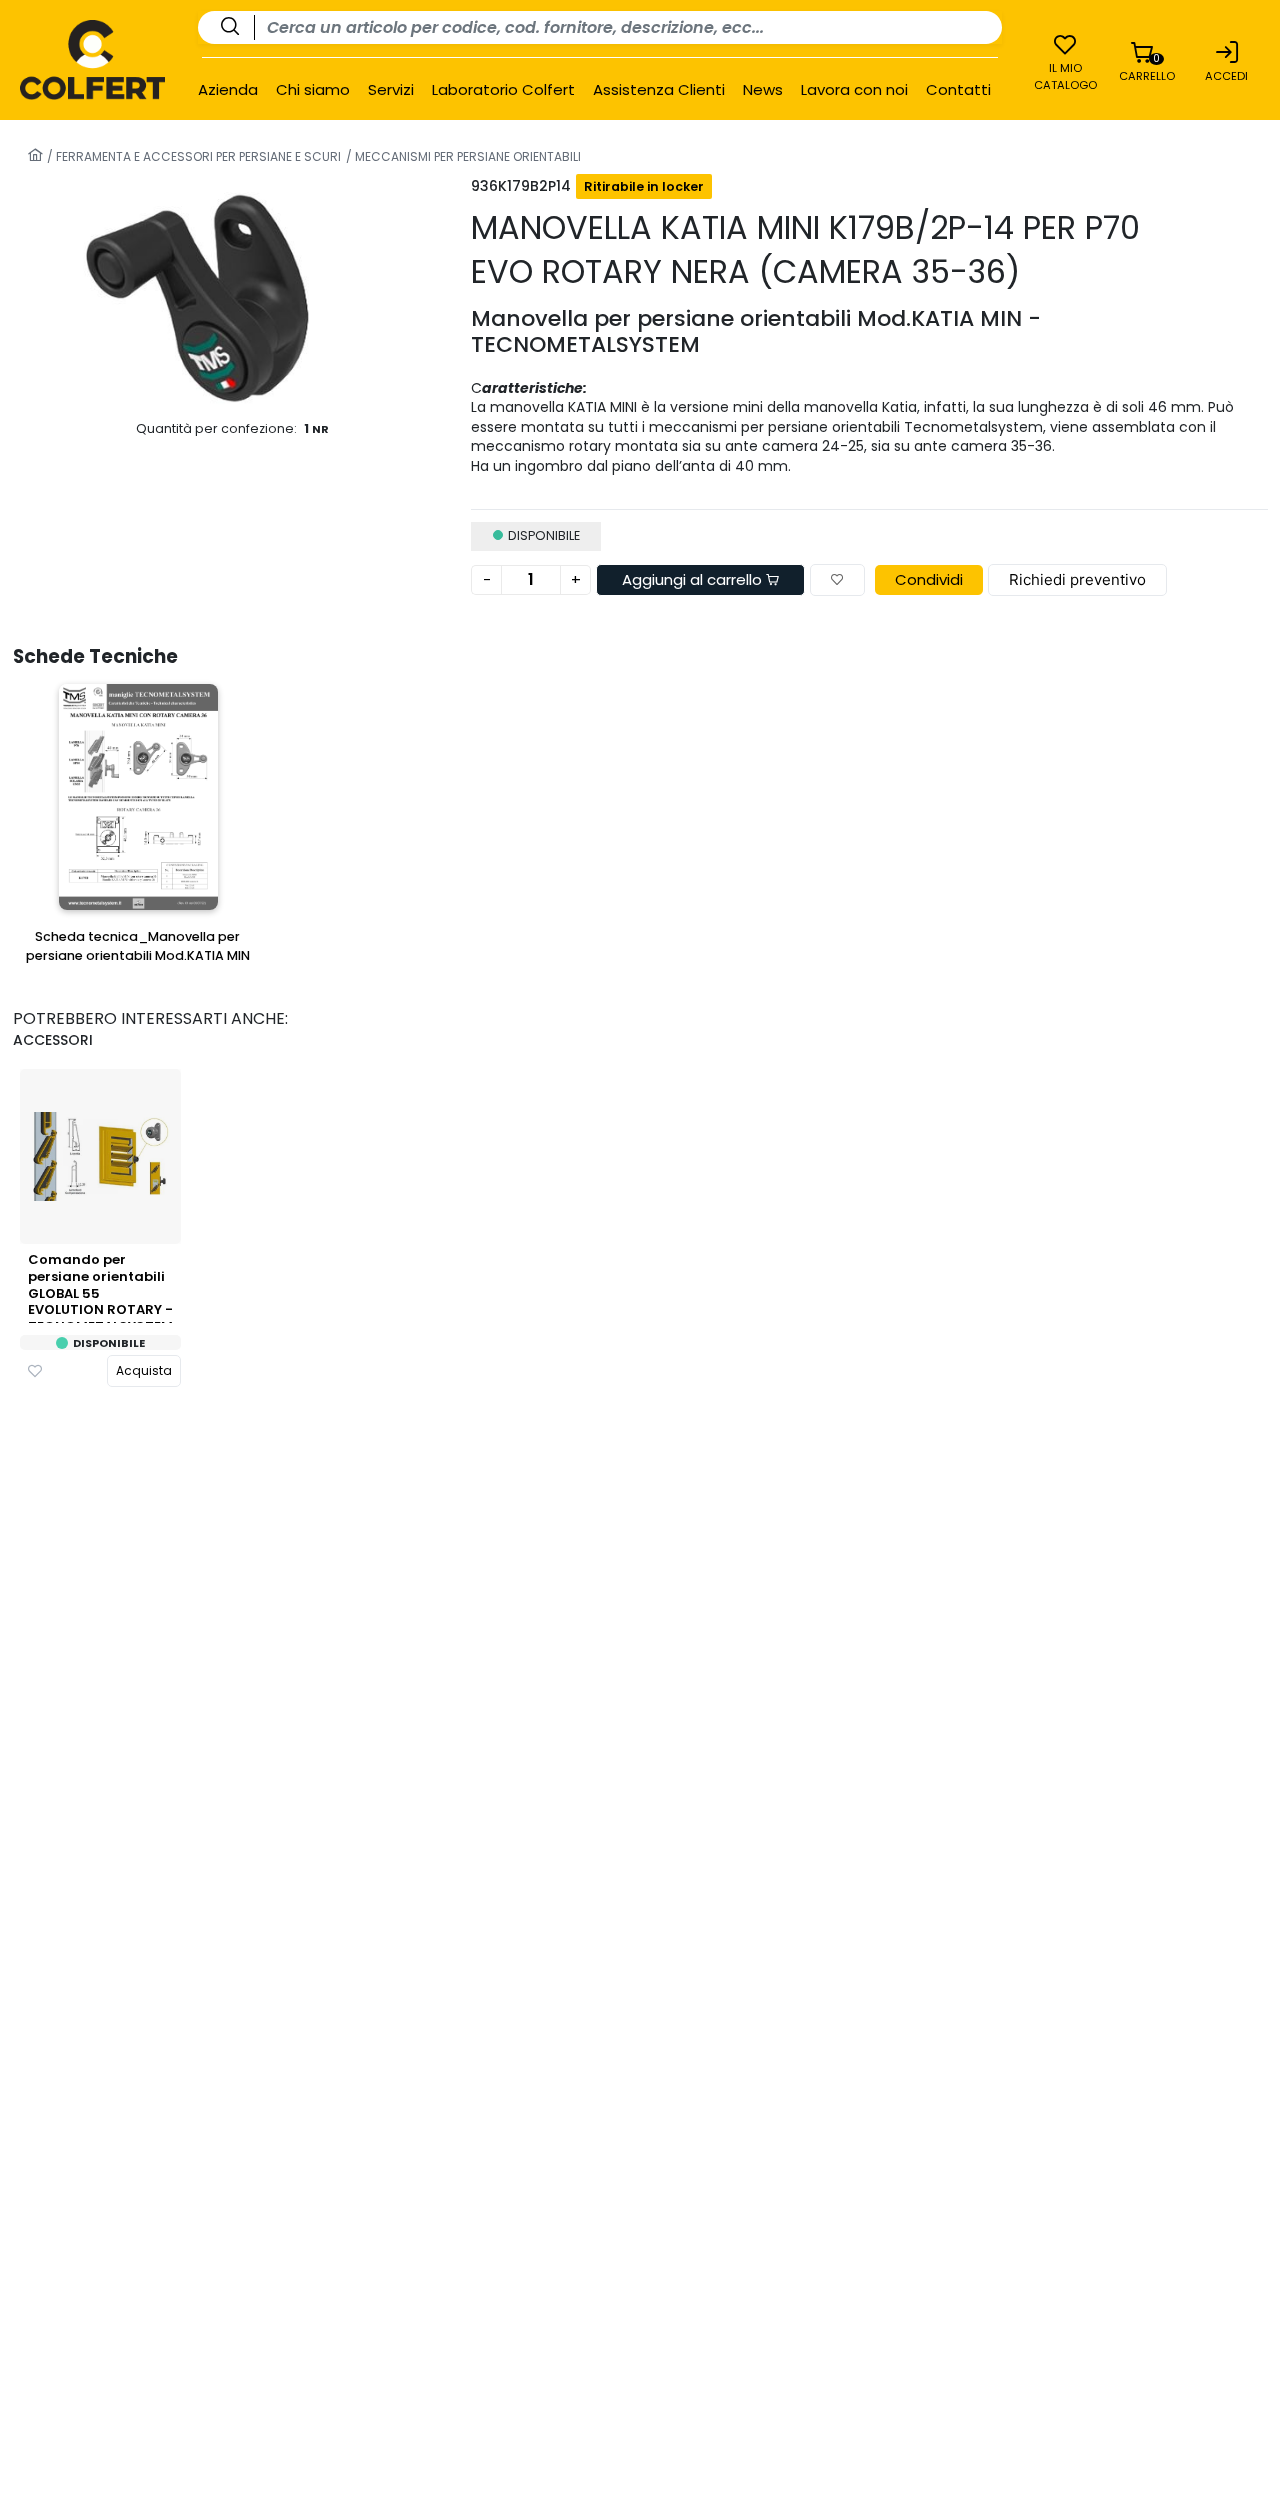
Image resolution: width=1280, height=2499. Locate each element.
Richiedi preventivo (1077, 579)
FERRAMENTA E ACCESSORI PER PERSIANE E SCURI (197, 156)
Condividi (929, 579)
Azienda (228, 90)
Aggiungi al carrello (694, 579)
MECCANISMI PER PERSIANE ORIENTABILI (466, 156)
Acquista (144, 1370)
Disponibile (109, 1343)
